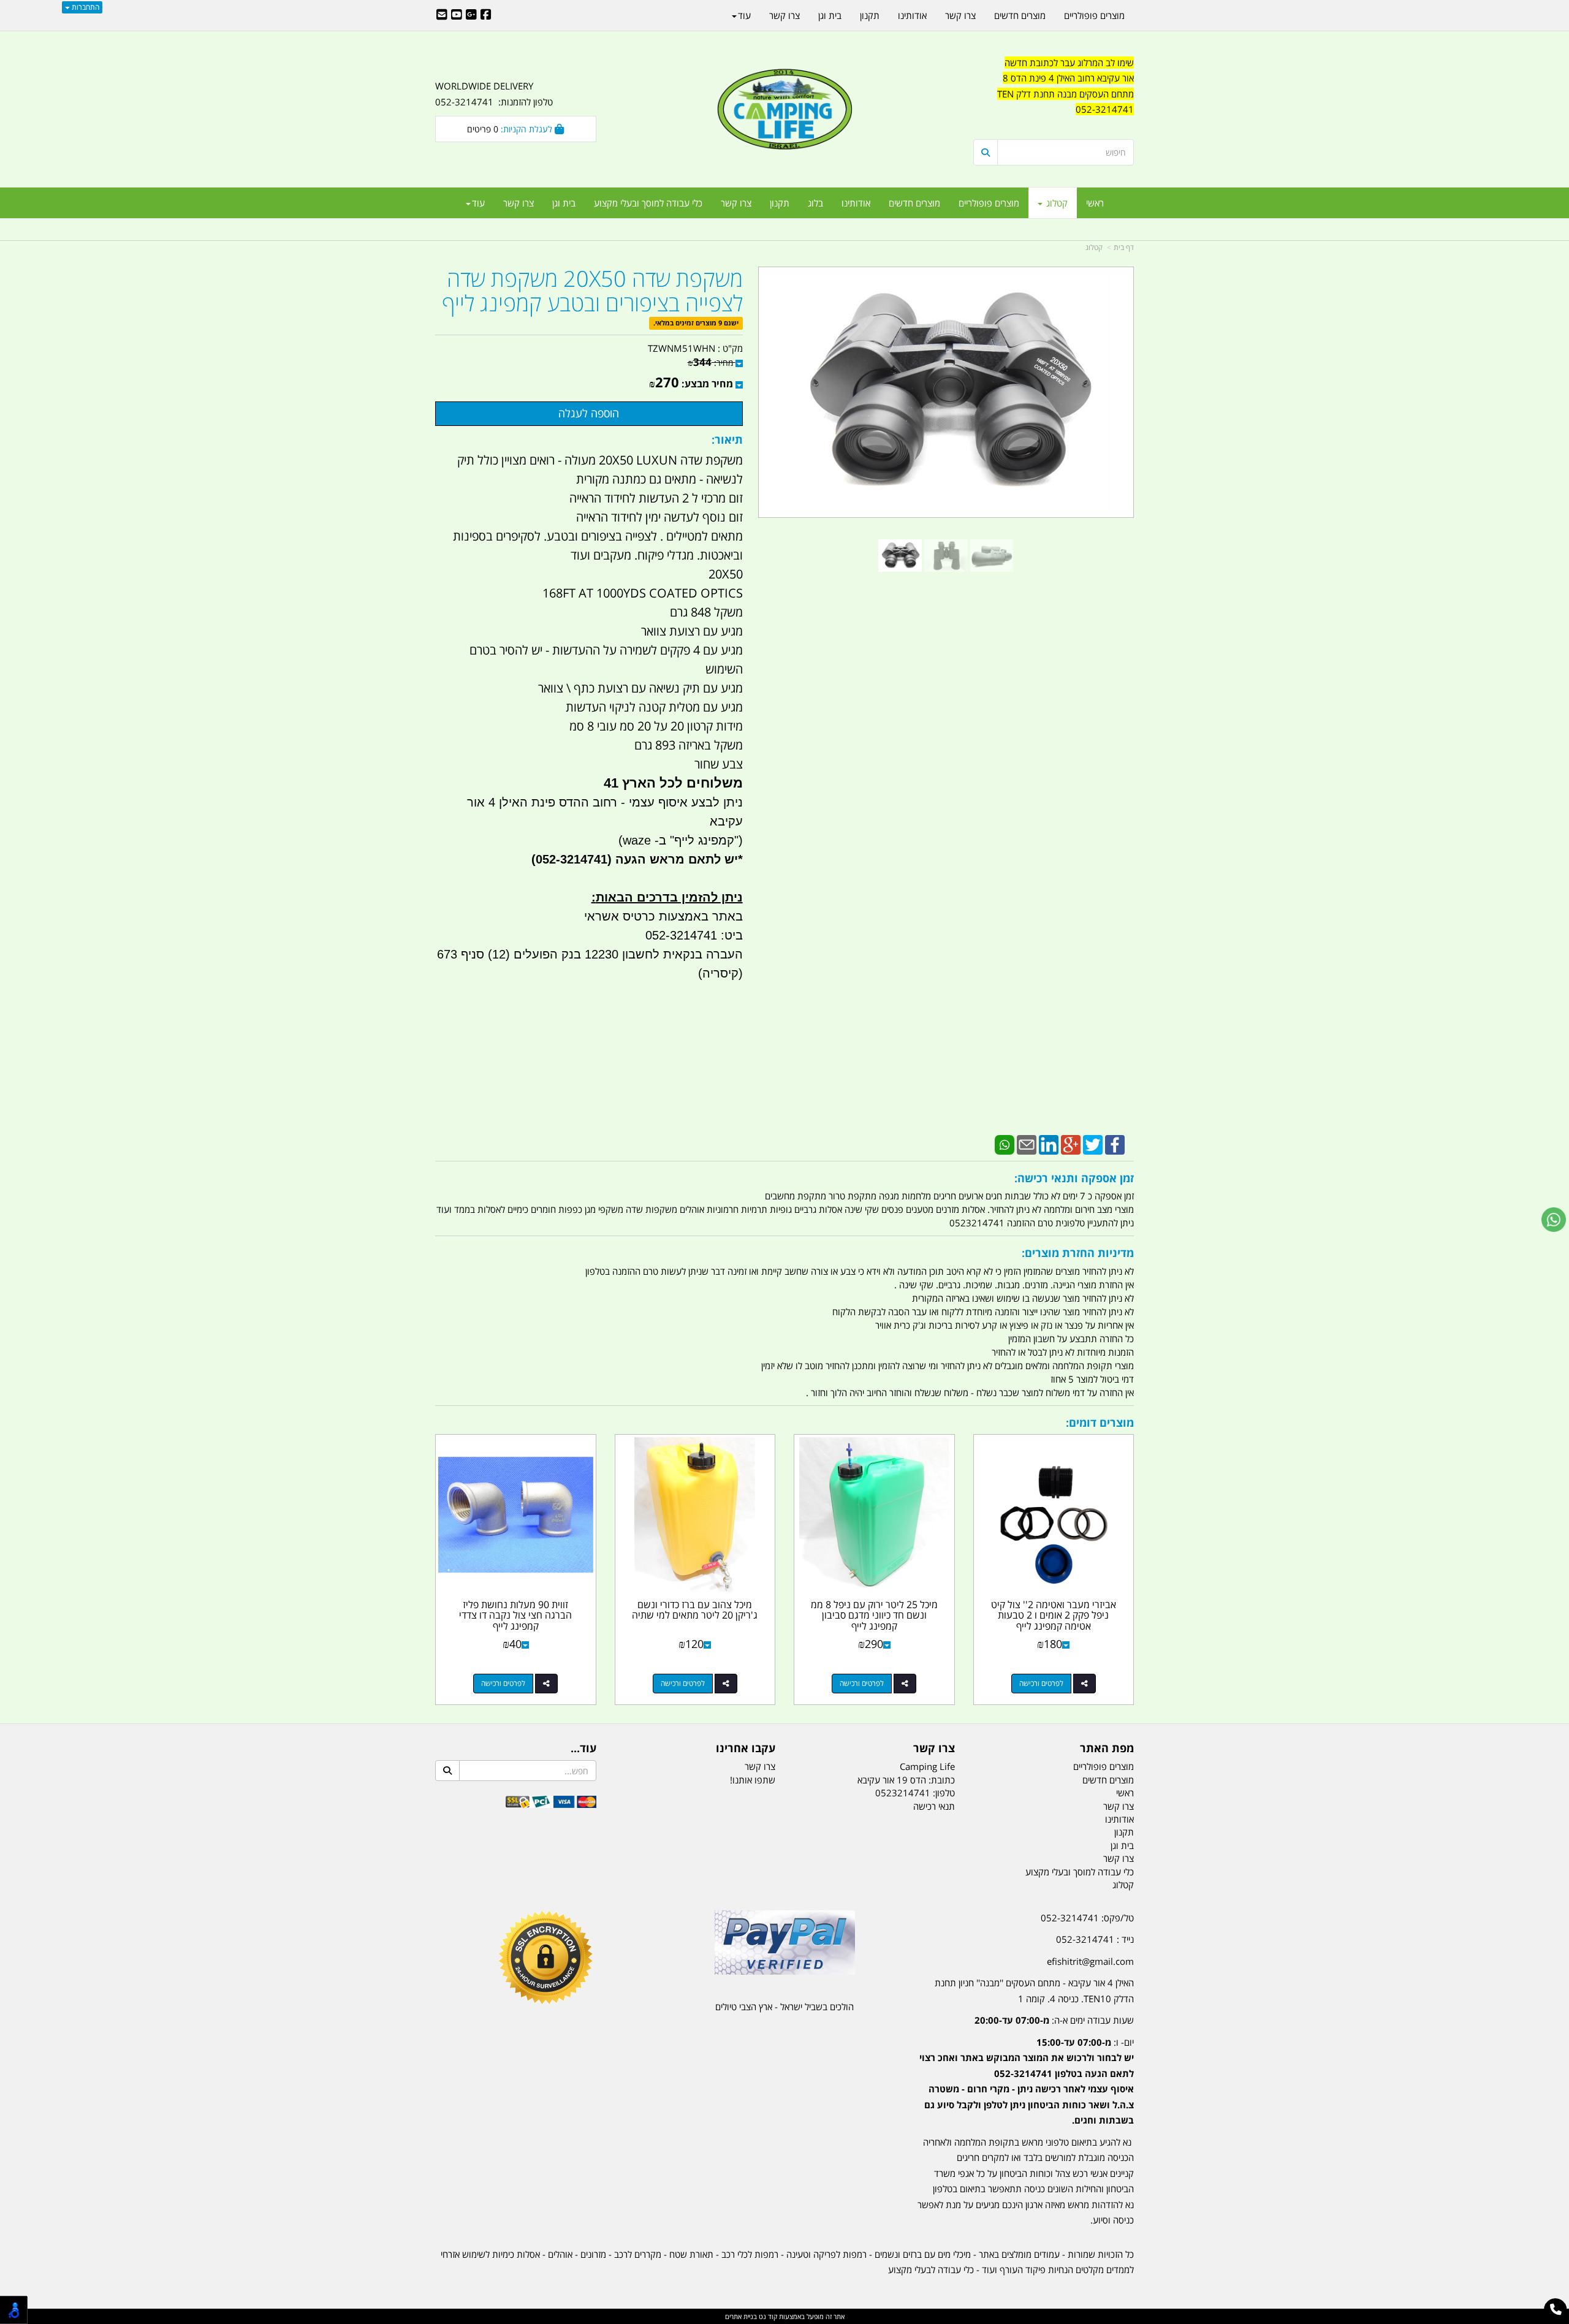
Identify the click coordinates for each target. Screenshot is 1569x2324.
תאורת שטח (691, 2254)
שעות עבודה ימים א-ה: (1054, 2020)
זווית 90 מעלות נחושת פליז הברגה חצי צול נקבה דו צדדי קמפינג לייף (515, 1615)
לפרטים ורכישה (1041, 1683)
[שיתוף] (1085, 1684)
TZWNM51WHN (682, 348)
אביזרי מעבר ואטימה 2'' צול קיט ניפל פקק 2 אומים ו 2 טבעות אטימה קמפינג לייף (1054, 1615)
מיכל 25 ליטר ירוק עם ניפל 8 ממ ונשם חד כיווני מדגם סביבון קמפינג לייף (874, 1615)
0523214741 (903, 1793)
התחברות (85, 7)
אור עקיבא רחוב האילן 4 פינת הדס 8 (1068, 78)
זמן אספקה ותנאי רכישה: (1074, 1178)
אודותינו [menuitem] (856, 203)
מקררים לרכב (638, 2254)
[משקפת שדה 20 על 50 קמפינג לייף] (992, 556)
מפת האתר (1107, 1749)
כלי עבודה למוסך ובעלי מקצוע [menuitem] (648, 203)
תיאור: (727, 439)
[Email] (1027, 1144)
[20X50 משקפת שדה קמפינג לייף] (900, 556)
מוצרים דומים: (1100, 1422)
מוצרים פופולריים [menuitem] (989, 203)
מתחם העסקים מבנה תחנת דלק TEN (1066, 94)
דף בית (1124, 247)
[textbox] (1054, 94)
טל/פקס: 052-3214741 (1087, 1918)
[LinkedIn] (1049, 1144)
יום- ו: (1027, 2081)
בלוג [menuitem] (815, 203)
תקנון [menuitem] (780, 203)
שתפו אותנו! (753, 1780)
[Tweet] (1093, 1144)
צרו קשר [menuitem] (736, 203)
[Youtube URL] (457, 15)
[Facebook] (1115, 1144)
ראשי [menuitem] (1095, 203)
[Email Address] (442, 15)
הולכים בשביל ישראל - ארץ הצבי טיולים (784, 2007)
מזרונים (593, 2254)
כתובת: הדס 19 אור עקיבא (906, 1780)
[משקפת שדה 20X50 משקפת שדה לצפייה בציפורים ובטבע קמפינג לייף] (946, 556)
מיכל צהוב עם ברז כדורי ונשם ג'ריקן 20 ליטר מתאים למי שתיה (695, 1610)
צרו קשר (934, 1749)
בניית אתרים (741, 2316)
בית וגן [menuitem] (564, 203)
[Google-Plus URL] (471, 15)
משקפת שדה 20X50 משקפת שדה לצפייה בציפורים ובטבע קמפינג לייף (592, 291)
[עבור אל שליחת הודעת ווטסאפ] (1554, 1220)
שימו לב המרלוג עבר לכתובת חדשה (1069, 63)
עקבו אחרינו (746, 1749)
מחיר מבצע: (707, 384)
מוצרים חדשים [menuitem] (914, 203)
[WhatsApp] (1005, 1144)
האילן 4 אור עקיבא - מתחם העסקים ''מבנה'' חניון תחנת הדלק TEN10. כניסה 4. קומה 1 (1034, 1991)
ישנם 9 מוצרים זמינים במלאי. (696, 323)
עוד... (583, 1749)
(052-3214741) (570, 859)
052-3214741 (1105, 109)
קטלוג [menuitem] (1056, 203)
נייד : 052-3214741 (1095, 1939)
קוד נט (767, 2316)
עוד (478, 203)
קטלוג (1094, 247)
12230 (602, 954)
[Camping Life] (784, 110)
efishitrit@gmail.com (1090, 1961)
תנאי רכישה (934, 1806)
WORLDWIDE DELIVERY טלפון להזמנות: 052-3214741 (494, 94)
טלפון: (944, 1793)
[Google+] (1071, 1144)
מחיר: (710, 363)
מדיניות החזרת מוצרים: (1078, 1253)
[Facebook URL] (486, 15)
